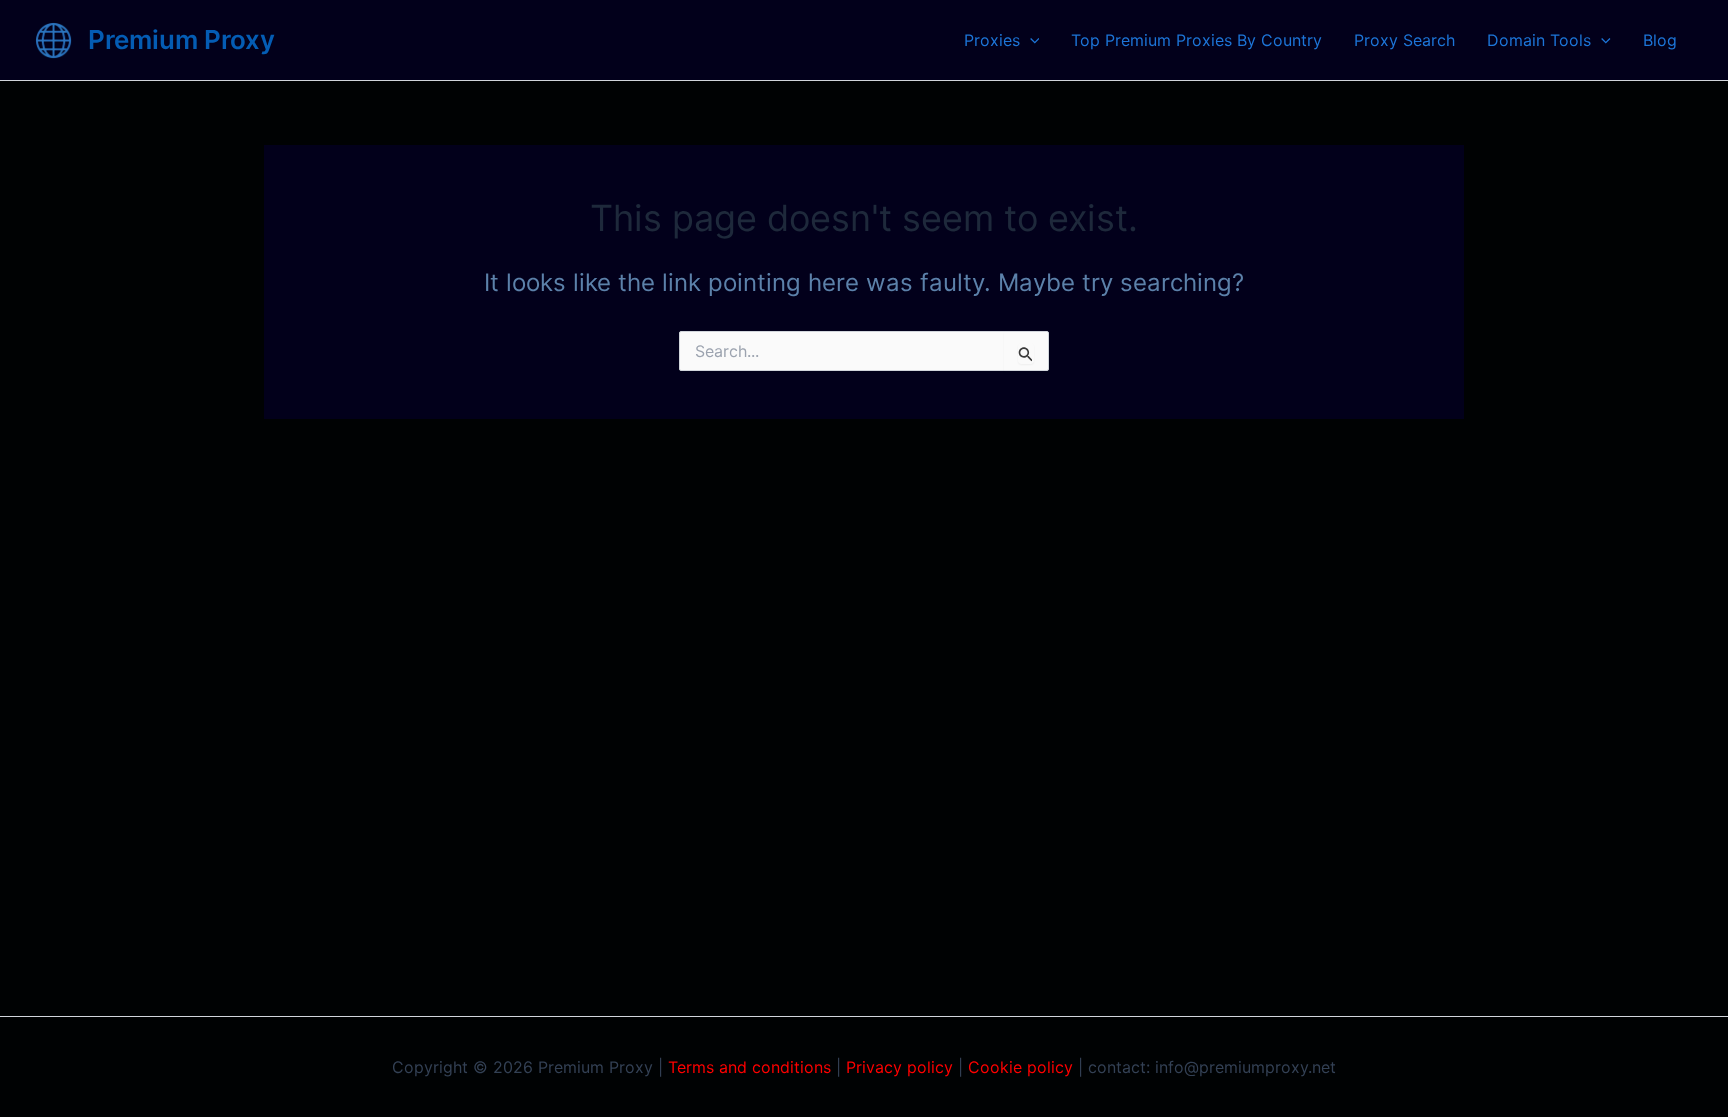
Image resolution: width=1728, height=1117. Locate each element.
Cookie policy (1020, 1067)
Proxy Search (1404, 40)
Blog (1660, 40)
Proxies (992, 40)
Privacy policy (899, 1067)
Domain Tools (1539, 40)
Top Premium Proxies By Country (1196, 40)
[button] (1030, 40)
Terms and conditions (749, 1067)
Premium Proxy (181, 39)
